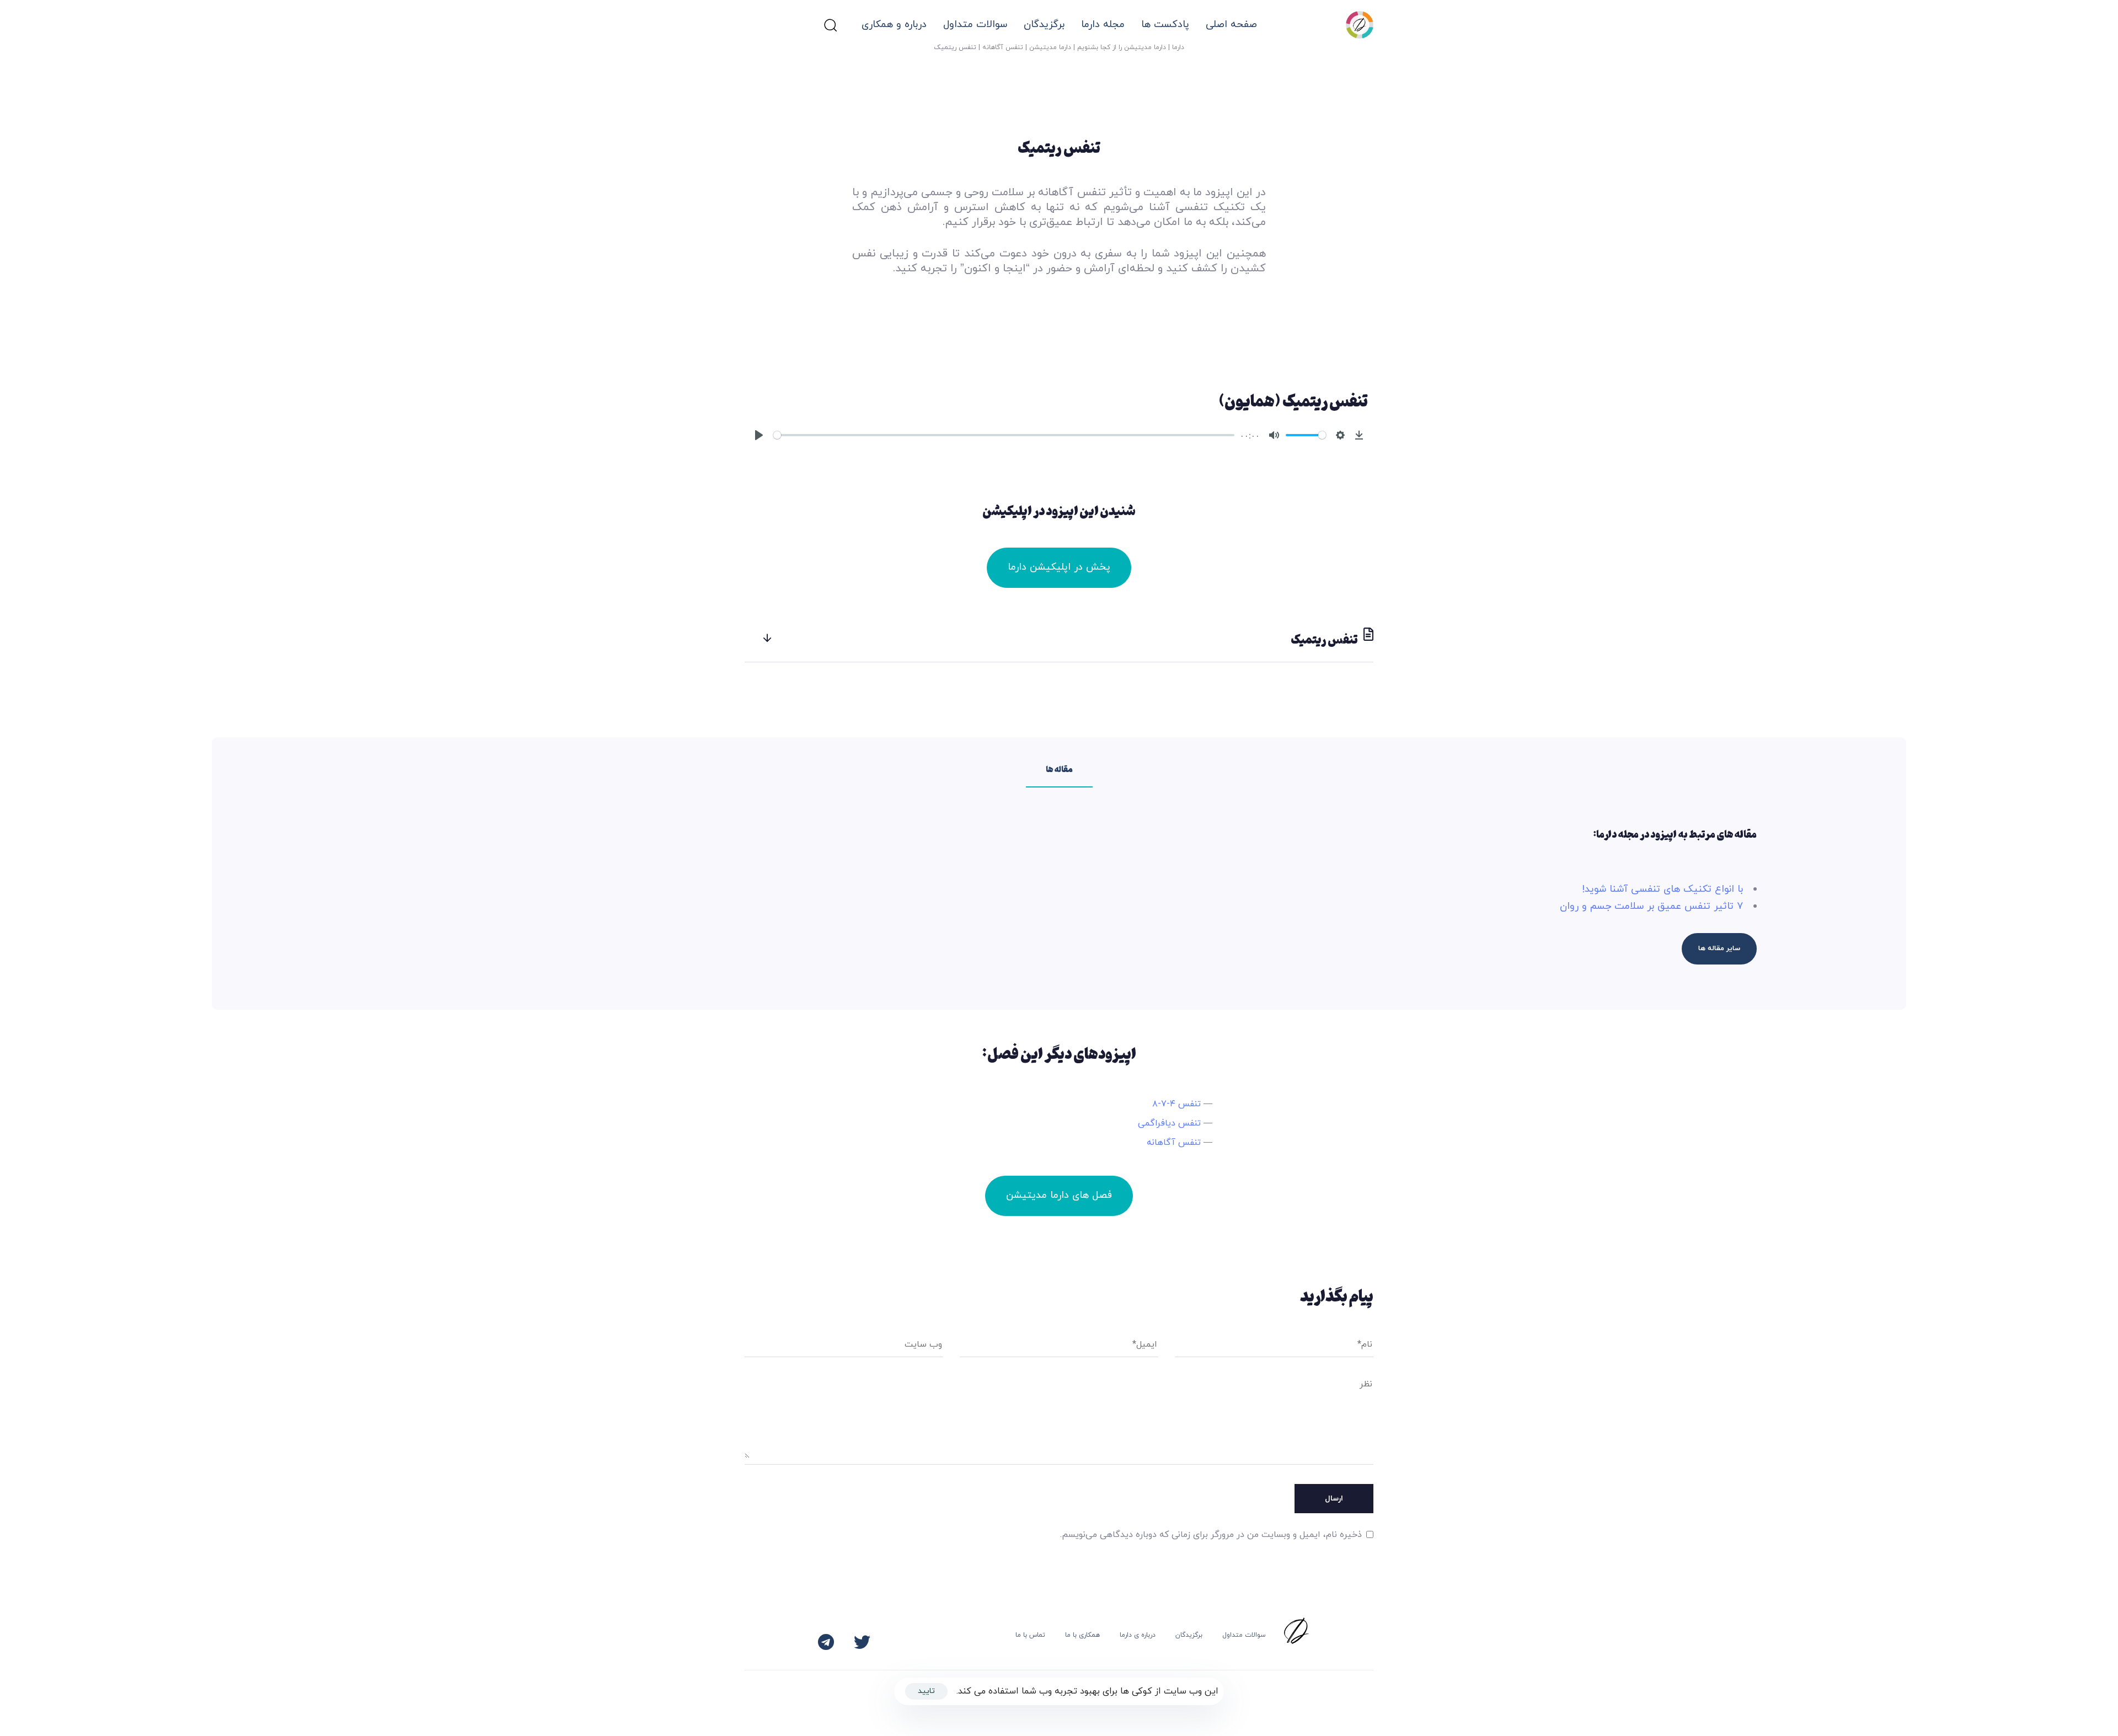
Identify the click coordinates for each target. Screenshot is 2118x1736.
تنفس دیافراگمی (1169, 1123)
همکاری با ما (1082, 1635)
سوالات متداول (975, 25)
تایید (926, 1691)
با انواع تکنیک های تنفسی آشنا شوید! (1662, 889)
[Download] (1359, 435)
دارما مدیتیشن (1050, 47)
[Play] (759, 435)
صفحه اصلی (1231, 25)
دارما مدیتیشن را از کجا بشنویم (1122, 47)
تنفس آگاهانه (1003, 47)
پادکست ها (1165, 25)
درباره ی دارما (1138, 1635)
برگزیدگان (1189, 1635)
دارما (1178, 47)
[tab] (1059, 639)
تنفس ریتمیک (1325, 639)
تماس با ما (1030, 1635)
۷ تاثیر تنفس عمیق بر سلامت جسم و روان (1651, 906)
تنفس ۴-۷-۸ (1176, 1104)
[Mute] (1274, 435)
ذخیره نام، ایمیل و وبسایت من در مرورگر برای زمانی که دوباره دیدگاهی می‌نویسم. (1211, 1535)
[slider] (1004, 435)
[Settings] (1340, 435)
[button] (830, 25)
